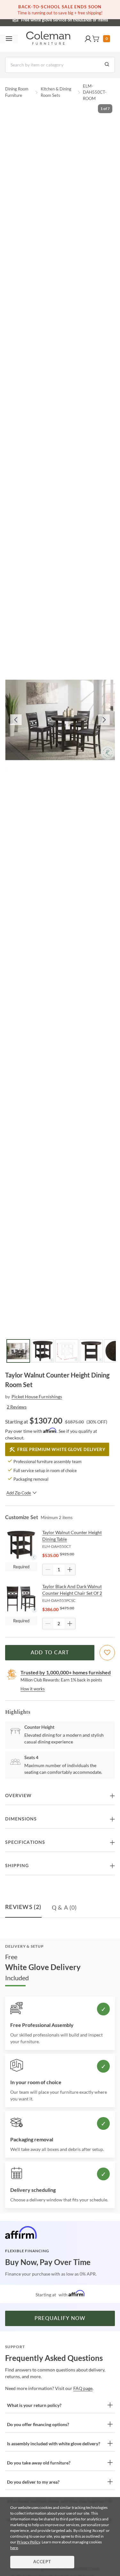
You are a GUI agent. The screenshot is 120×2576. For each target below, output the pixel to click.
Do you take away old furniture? (39, 2463)
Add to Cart (50, 1653)
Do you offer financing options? (38, 2424)
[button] (88, 39)
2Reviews (17, 1407)
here (14, 2548)
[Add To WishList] (107, 1653)
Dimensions (21, 1819)
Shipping (17, 1866)
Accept (42, 2562)
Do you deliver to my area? (33, 2482)
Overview (18, 1796)
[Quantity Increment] (70, 1570)
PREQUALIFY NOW (60, 2318)
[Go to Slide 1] (18, 1351)
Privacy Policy (28, 2542)
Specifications (25, 1843)
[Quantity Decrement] (48, 1570)
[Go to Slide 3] (67, 1351)
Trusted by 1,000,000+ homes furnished (66, 1672)
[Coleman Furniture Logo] (48, 39)
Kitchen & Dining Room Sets (56, 92)
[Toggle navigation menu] (9, 39)
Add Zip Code (19, 1493)
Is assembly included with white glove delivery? (54, 2444)
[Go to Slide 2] (43, 1351)
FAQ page (83, 2388)
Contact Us (85, 19)
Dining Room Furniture (17, 92)
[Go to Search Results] (107, 65)
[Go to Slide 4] (91, 1351)
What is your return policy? (34, 2405)
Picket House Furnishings (37, 1397)
